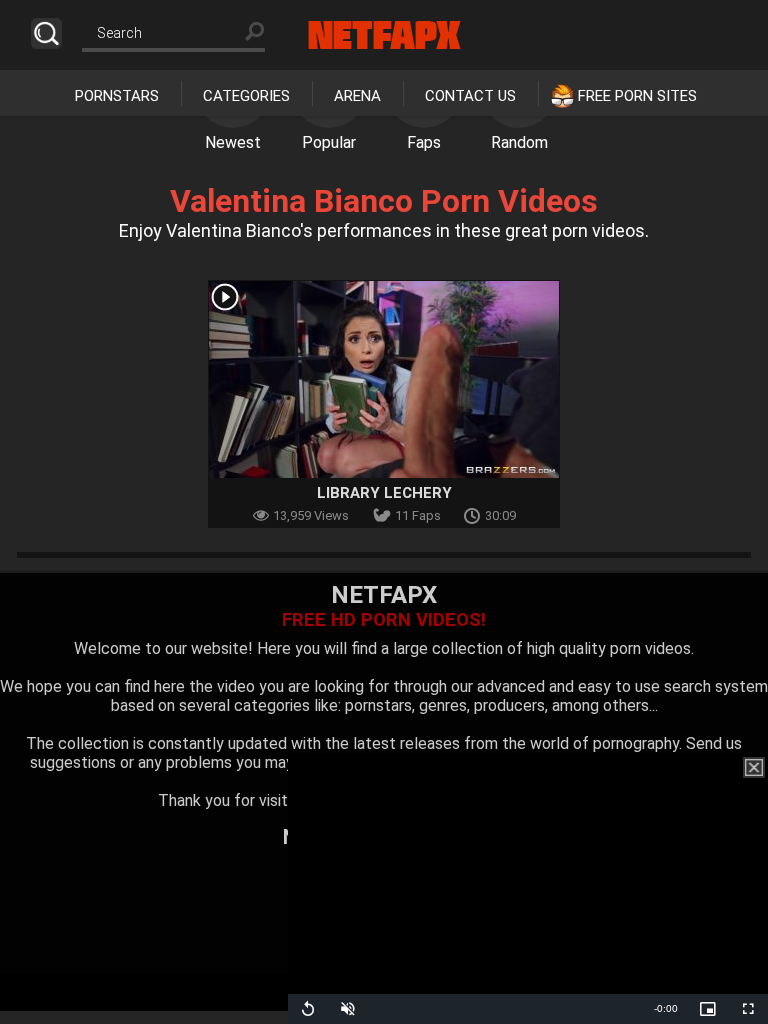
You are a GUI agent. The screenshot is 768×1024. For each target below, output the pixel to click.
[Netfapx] (384, 35)
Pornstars (117, 96)
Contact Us (470, 96)
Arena (357, 96)
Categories (246, 96)
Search (46, 33)
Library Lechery (384, 493)
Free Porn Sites (637, 96)
